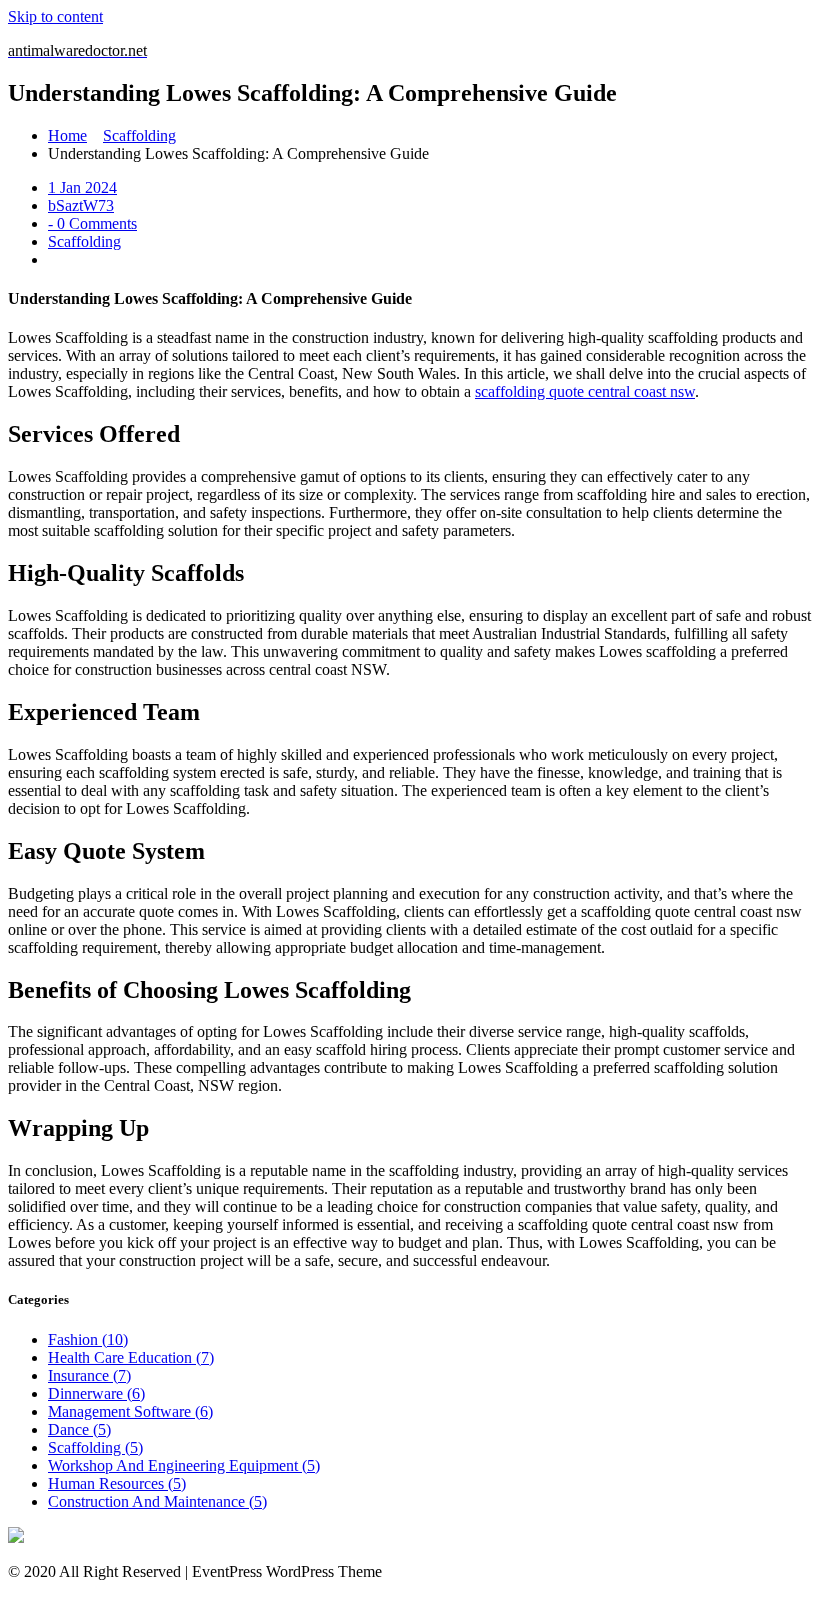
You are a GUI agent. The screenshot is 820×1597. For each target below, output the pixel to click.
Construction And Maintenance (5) (157, 1501)
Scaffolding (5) (95, 1447)
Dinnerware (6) (96, 1393)
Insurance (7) (89, 1375)
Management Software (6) (130, 1411)
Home (67, 135)
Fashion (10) (88, 1339)
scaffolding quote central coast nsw (585, 391)
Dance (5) (79, 1429)
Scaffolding (139, 135)
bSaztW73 (81, 205)
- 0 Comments (92, 223)
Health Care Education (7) (131, 1357)
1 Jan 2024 (82, 187)
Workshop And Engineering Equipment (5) (184, 1465)
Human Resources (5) (117, 1483)
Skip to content (55, 16)
